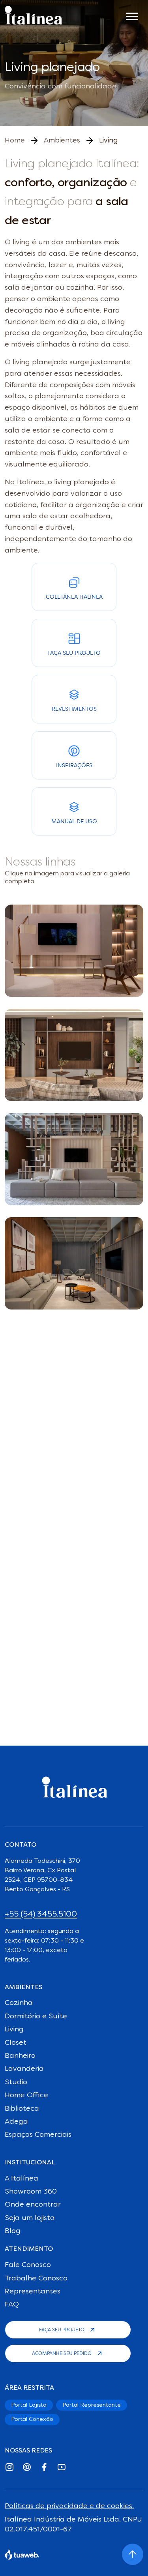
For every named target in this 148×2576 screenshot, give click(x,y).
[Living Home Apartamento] (74, 1263)
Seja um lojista (30, 2218)
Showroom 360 (31, 2192)
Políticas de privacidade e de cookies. (69, 2506)
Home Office (26, 2095)
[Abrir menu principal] (132, 15)
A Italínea (22, 2179)
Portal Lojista (29, 2405)
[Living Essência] (74, 951)
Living (14, 2029)
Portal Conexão (32, 2419)
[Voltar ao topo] (133, 2554)
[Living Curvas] (74, 1055)
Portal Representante (92, 2405)
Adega (16, 2122)
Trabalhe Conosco (36, 2278)
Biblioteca (22, 2109)
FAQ (12, 2304)
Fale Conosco (28, 2265)
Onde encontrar (33, 2205)
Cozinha (19, 2003)
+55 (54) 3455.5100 (41, 1915)
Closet (16, 2043)
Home (15, 141)
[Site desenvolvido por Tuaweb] (22, 2554)
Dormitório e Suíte (36, 2016)
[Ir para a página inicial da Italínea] (34, 15)
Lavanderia (24, 2069)
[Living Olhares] (74, 1159)
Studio (16, 2082)
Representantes (33, 2291)
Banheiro (20, 2056)
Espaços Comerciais (38, 2135)
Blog (13, 2231)
